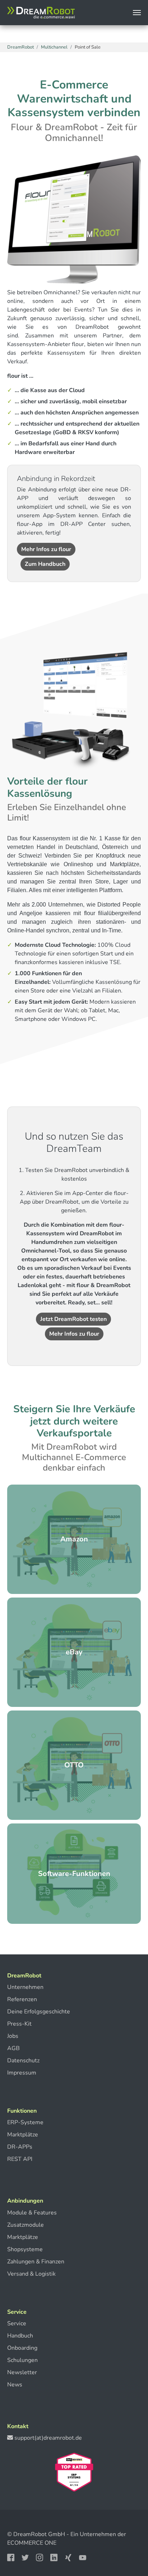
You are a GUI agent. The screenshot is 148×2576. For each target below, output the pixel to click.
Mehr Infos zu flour (46, 549)
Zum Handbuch (45, 564)
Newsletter (22, 2372)
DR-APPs (20, 2147)
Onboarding (22, 2348)
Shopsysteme (25, 2249)
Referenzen (22, 1999)
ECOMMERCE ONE (32, 2543)
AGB (13, 2048)
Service (17, 2323)
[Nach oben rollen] (128, 2548)
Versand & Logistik (31, 2274)
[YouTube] (83, 2557)
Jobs (13, 2036)
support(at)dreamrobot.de (48, 2438)
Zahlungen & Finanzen (36, 2262)
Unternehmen (25, 1987)
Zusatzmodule (26, 2225)
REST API (20, 2159)
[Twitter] (26, 2557)
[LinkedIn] (55, 2557)
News (15, 2385)
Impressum (22, 2073)
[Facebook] (11, 2557)
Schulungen (22, 2360)
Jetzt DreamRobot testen (73, 1319)
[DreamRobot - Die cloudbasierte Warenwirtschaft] (41, 13)
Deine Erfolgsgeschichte (39, 2012)
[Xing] (69, 2557)
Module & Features (32, 2213)
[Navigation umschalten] (137, 13)
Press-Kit (19, 2024)
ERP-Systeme (25, 2122)
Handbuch (20, 2336)
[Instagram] (40, 2557)
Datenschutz (23, 2061)
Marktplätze (23, 2135)
